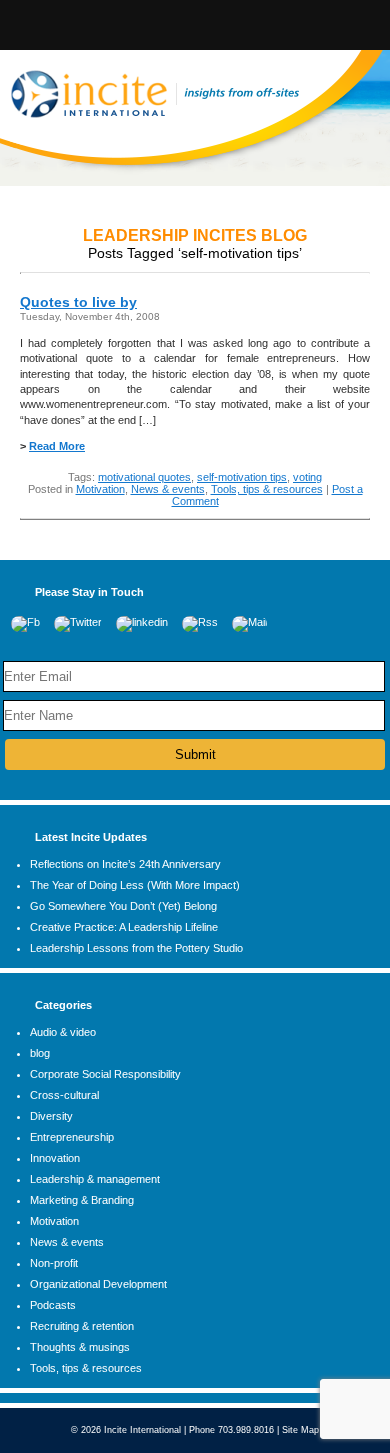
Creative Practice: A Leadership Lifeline (124, 927)
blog (40, 1053)
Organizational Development (98, 1284)
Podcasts (53, 1305)
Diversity (51, 1116)
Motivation (100, 489)
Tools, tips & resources (267, 489)
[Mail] (249, 622)
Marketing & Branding (82, 1200)
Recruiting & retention (82, 1326)
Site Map (300, 1430)
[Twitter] (78, 622)
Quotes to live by (78, 302)
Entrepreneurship (72, 1137)
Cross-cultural (64, 1095)
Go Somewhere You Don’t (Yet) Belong (123, 906)
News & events (168, 489)
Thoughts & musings (80, 1347)
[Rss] (200, 622)
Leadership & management (95, 1179)
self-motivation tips (242, 477)
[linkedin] (142, 622)
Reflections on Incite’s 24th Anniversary (125, 864)
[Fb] (25, 622)
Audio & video (63, 1032)
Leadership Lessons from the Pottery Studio (136, 948)
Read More (57, 446)
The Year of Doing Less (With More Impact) (135, 885)
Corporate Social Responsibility (105, 1074)
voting (307, 477)
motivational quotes (144, 477)
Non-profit (54, 1263)
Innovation (55, 1158)
